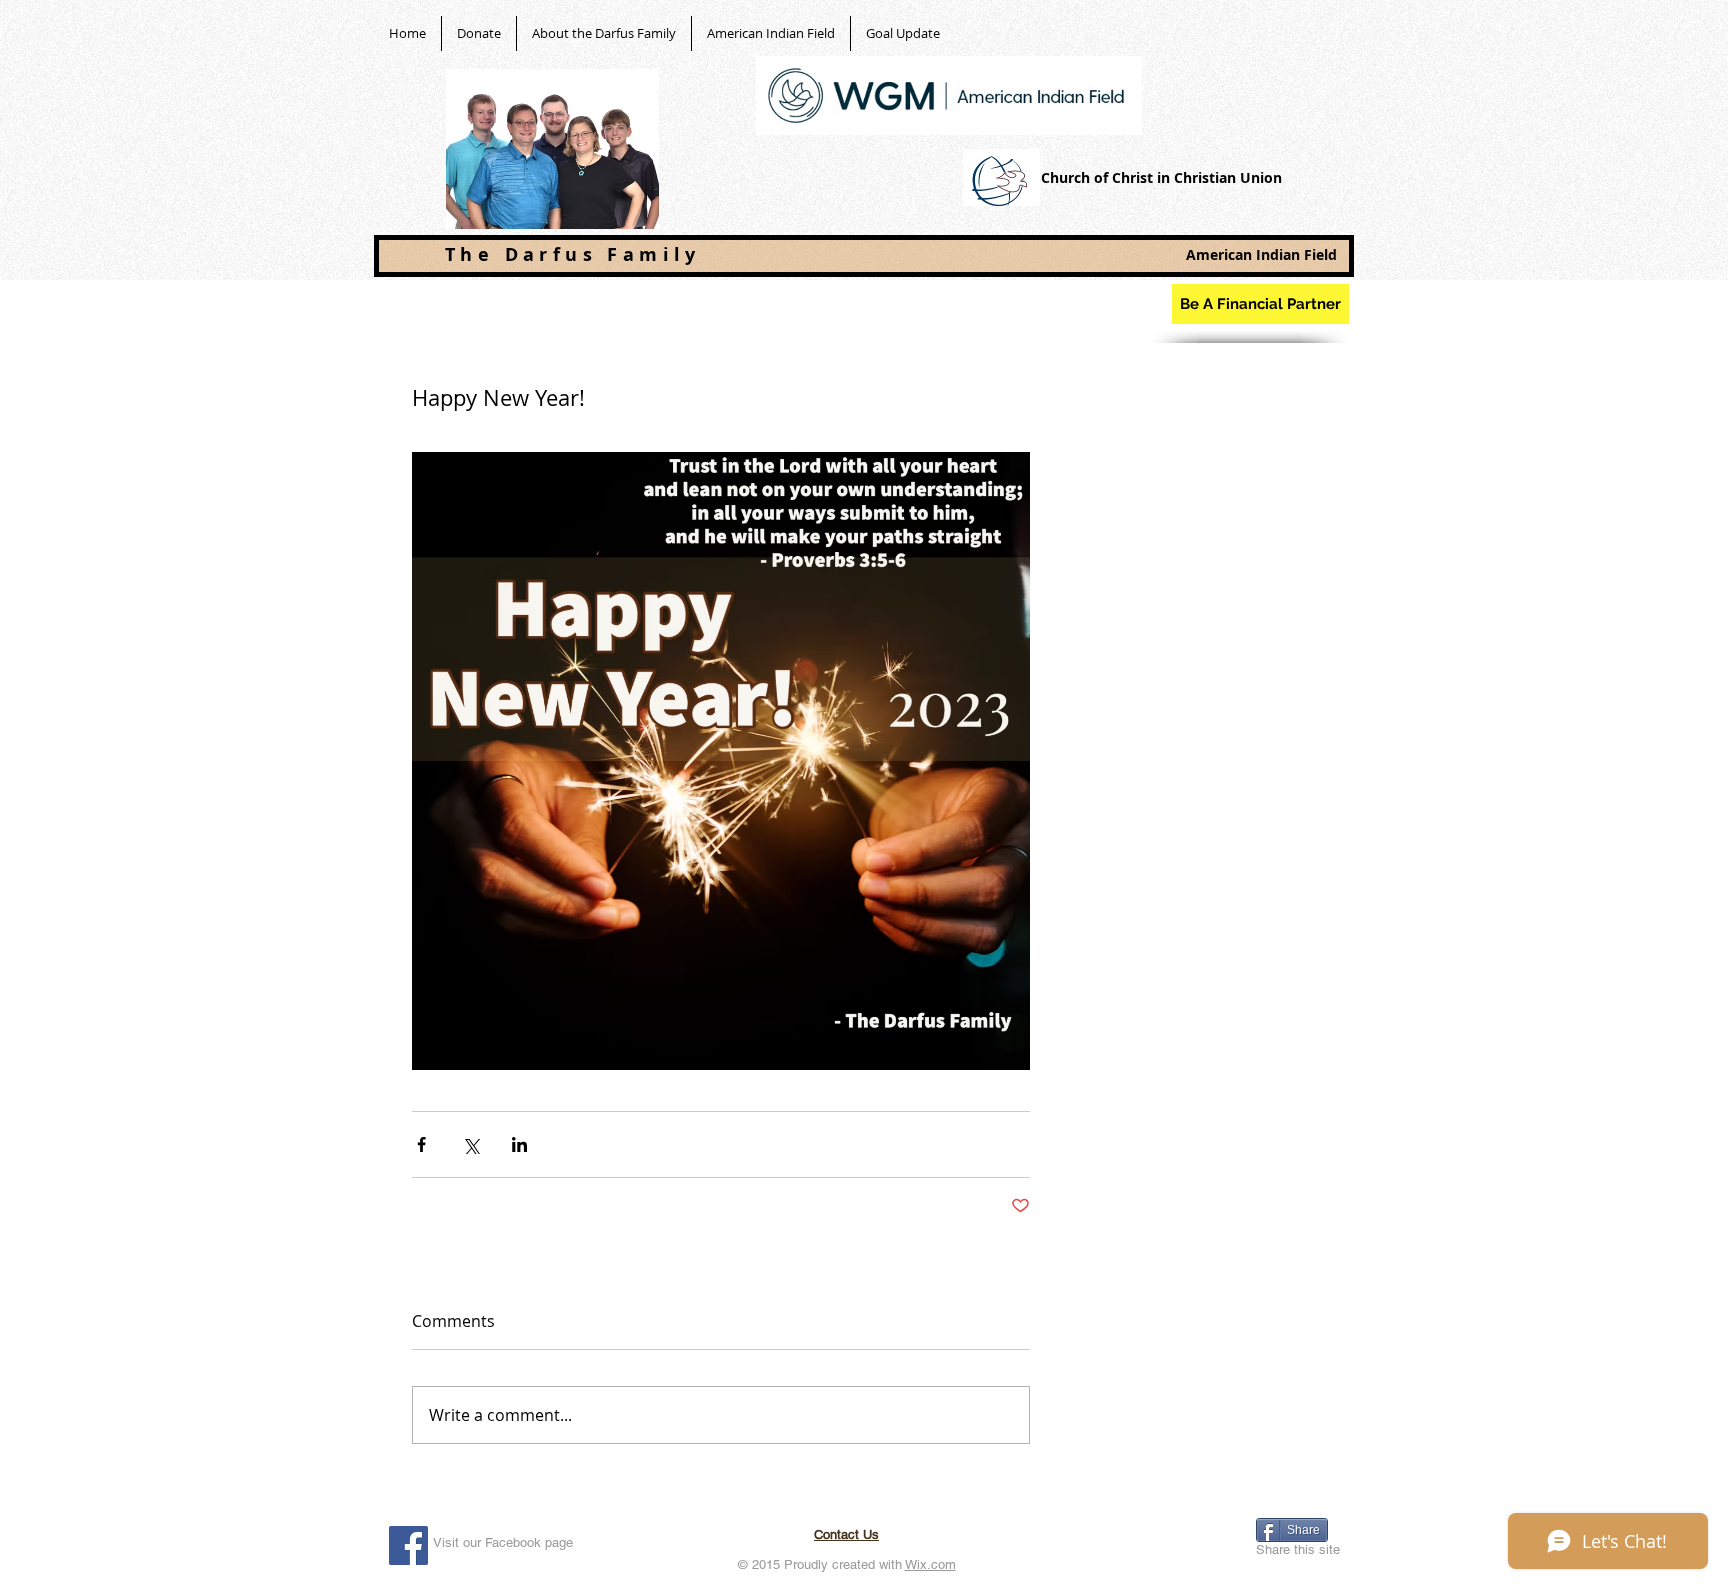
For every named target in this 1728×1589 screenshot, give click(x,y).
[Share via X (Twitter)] (470, 1144)
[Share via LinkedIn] (519, 1144)
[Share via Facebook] (421, 1144)
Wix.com (930, 1564)
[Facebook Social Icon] (408, 1545)
